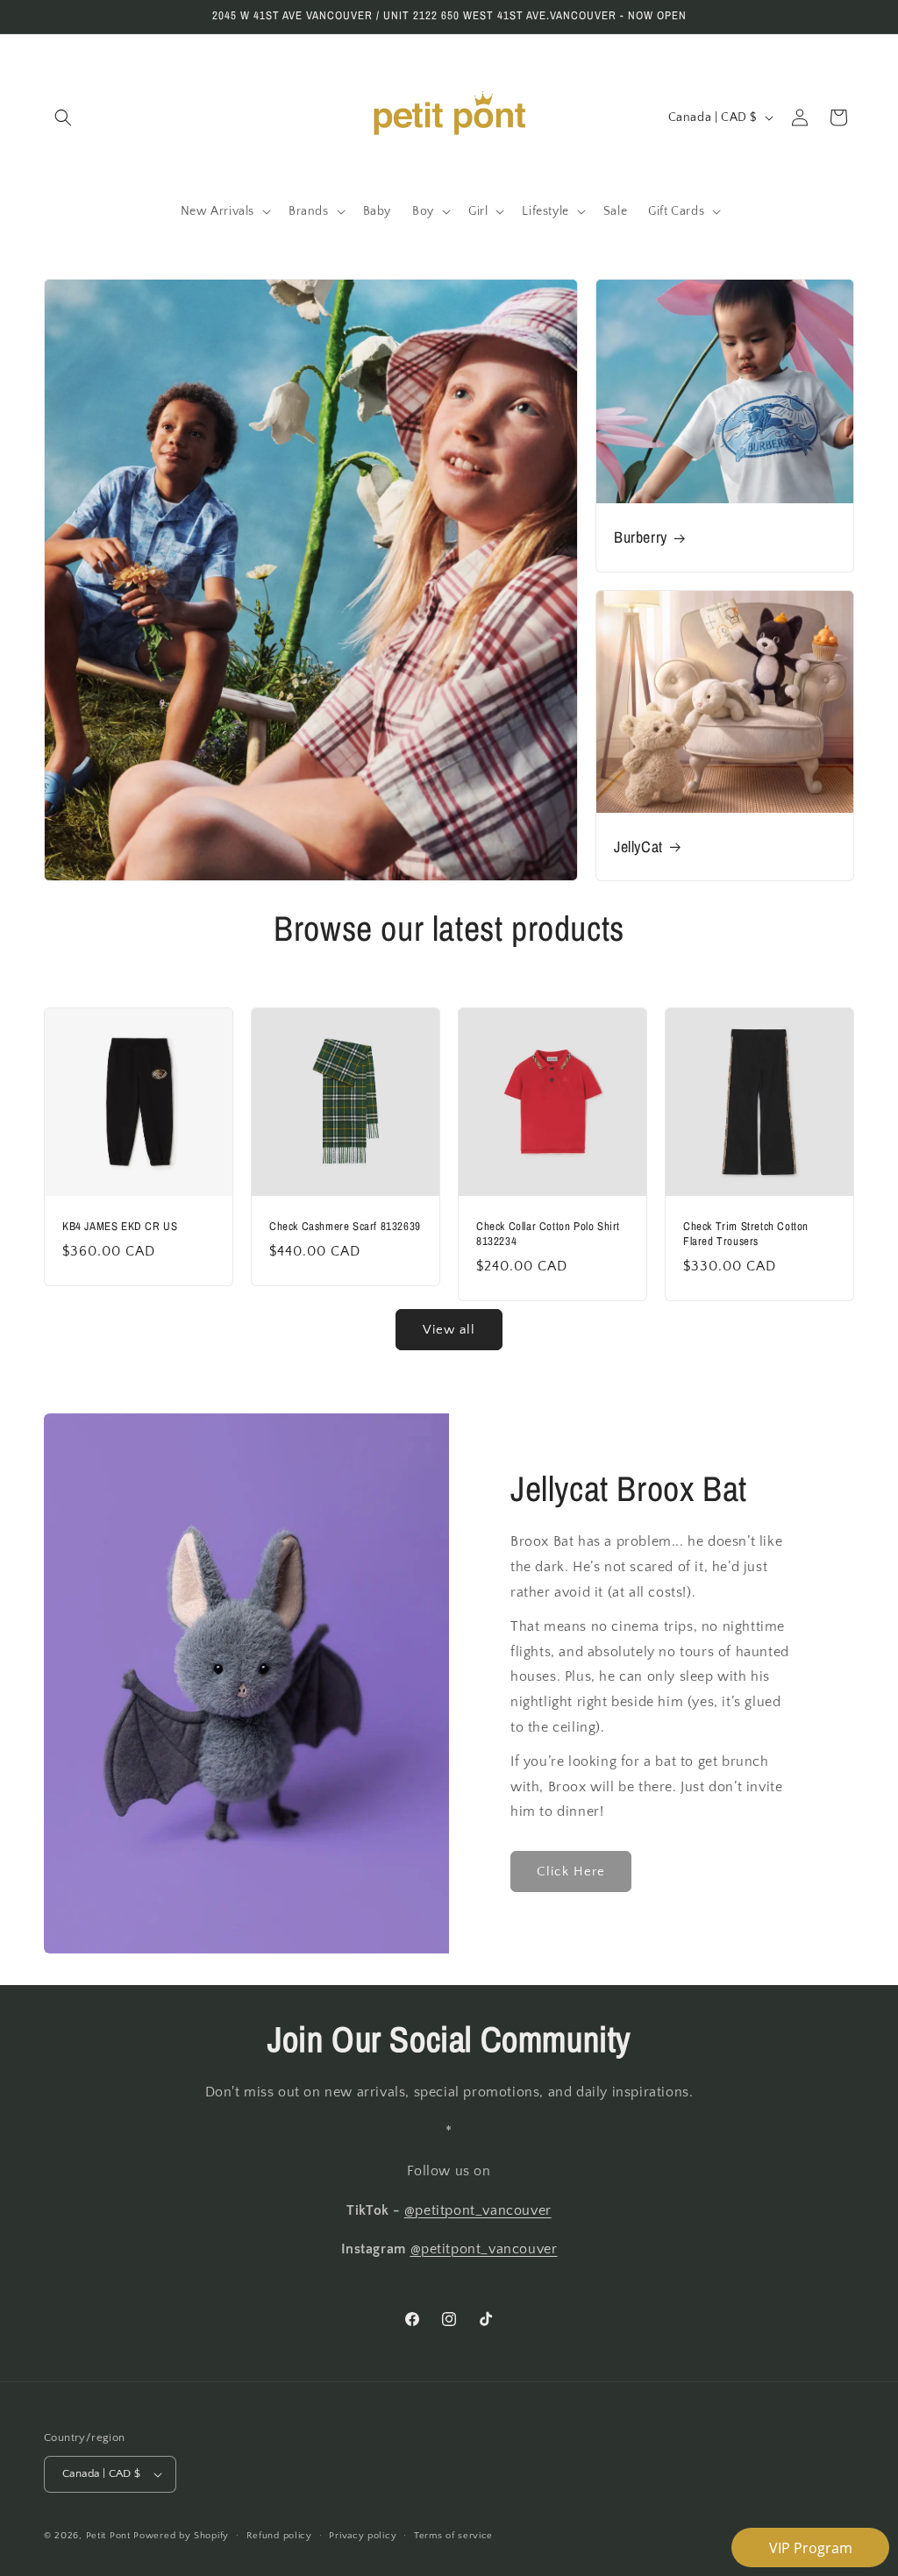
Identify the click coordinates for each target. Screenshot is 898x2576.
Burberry (641, 537)
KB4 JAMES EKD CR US (120, 1227)
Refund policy (279, 2536)
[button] (63, 117)
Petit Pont (108, 2536)
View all (449, 1330)
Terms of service (453, 2536)
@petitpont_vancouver (478, 2210)
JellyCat (638, 846)
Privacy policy (363, 2536)
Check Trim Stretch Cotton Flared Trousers (746, 1234)
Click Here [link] (571, 1872)
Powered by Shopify (181, 2536)
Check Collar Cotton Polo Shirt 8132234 (548, 1234)
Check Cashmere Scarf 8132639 (345, 1227)
